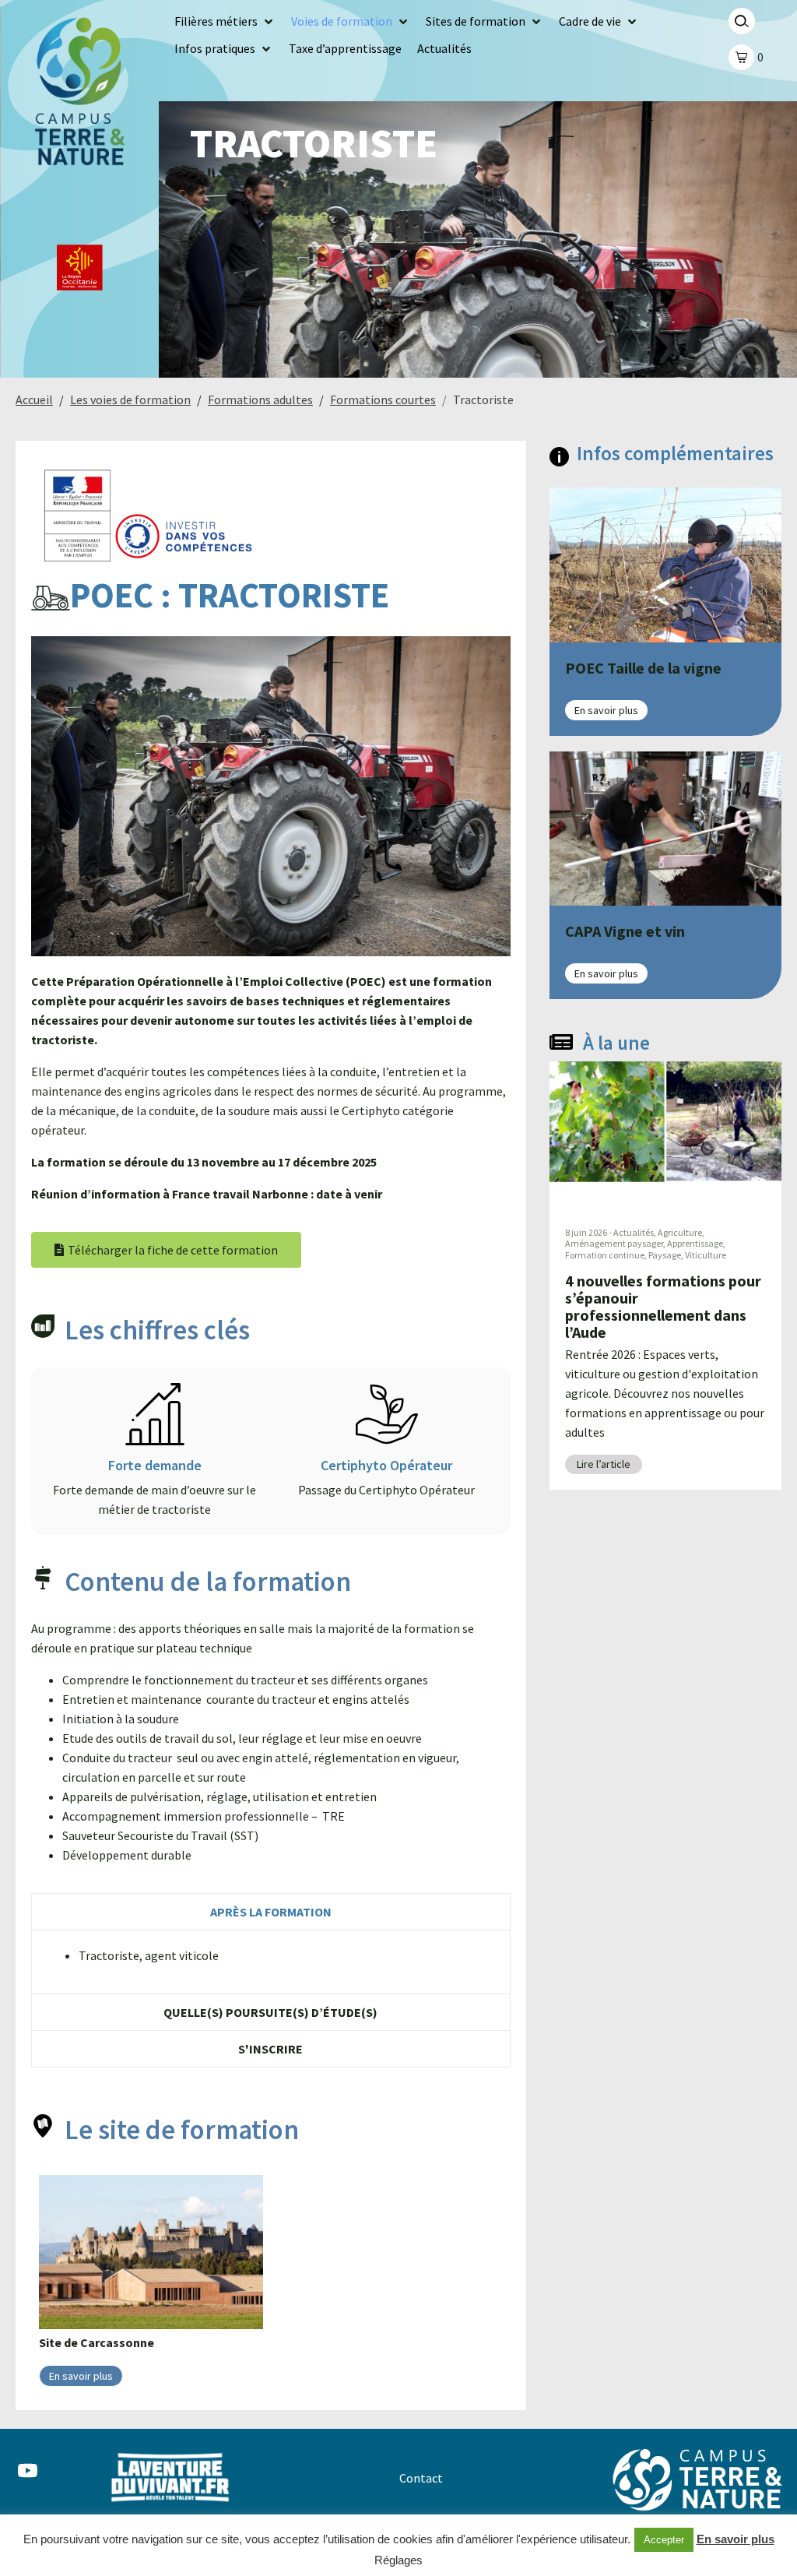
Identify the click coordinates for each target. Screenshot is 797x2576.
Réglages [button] (398, 2560)
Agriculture (680, 1232)
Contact (421, 2478)
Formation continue (605, 1255)
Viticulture (706, 1255)
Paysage (665, 1255)
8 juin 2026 (586, 1232)
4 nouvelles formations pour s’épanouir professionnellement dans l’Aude (663, 1306)
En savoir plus (736, 2539)
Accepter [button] (664, 2540)
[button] (225, 21)
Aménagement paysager (614, 1243)
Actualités (634, 1232)
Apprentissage (695, 1243)
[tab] (271, 1911)
